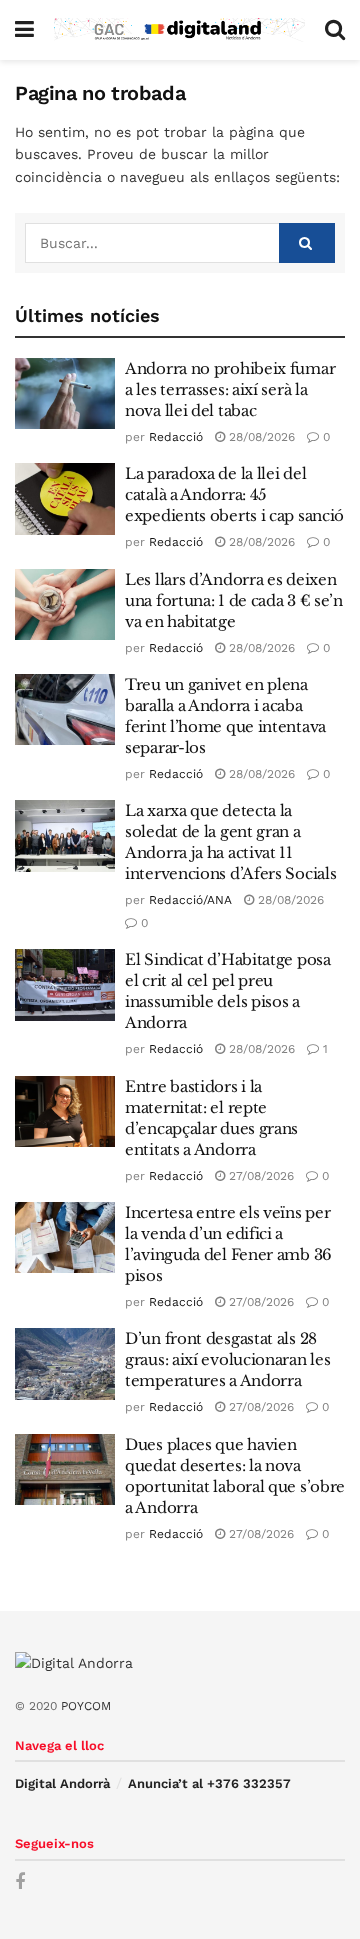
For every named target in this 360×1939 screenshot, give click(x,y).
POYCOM (86, 1706)
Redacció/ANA (190, 900)
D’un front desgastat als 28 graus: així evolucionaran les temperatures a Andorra (227, 1359)
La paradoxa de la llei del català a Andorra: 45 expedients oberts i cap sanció (234, 494)
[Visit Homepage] (179, 30)
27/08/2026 (259, 1176)
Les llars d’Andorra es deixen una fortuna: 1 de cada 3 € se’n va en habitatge (234, 600)
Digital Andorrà (62, 1783)
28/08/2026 (260, 437)
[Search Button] (335, 30)
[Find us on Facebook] (20, 1882)
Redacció (176, 437)
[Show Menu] (24, 30)
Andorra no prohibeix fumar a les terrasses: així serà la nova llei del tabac (230, 389)
